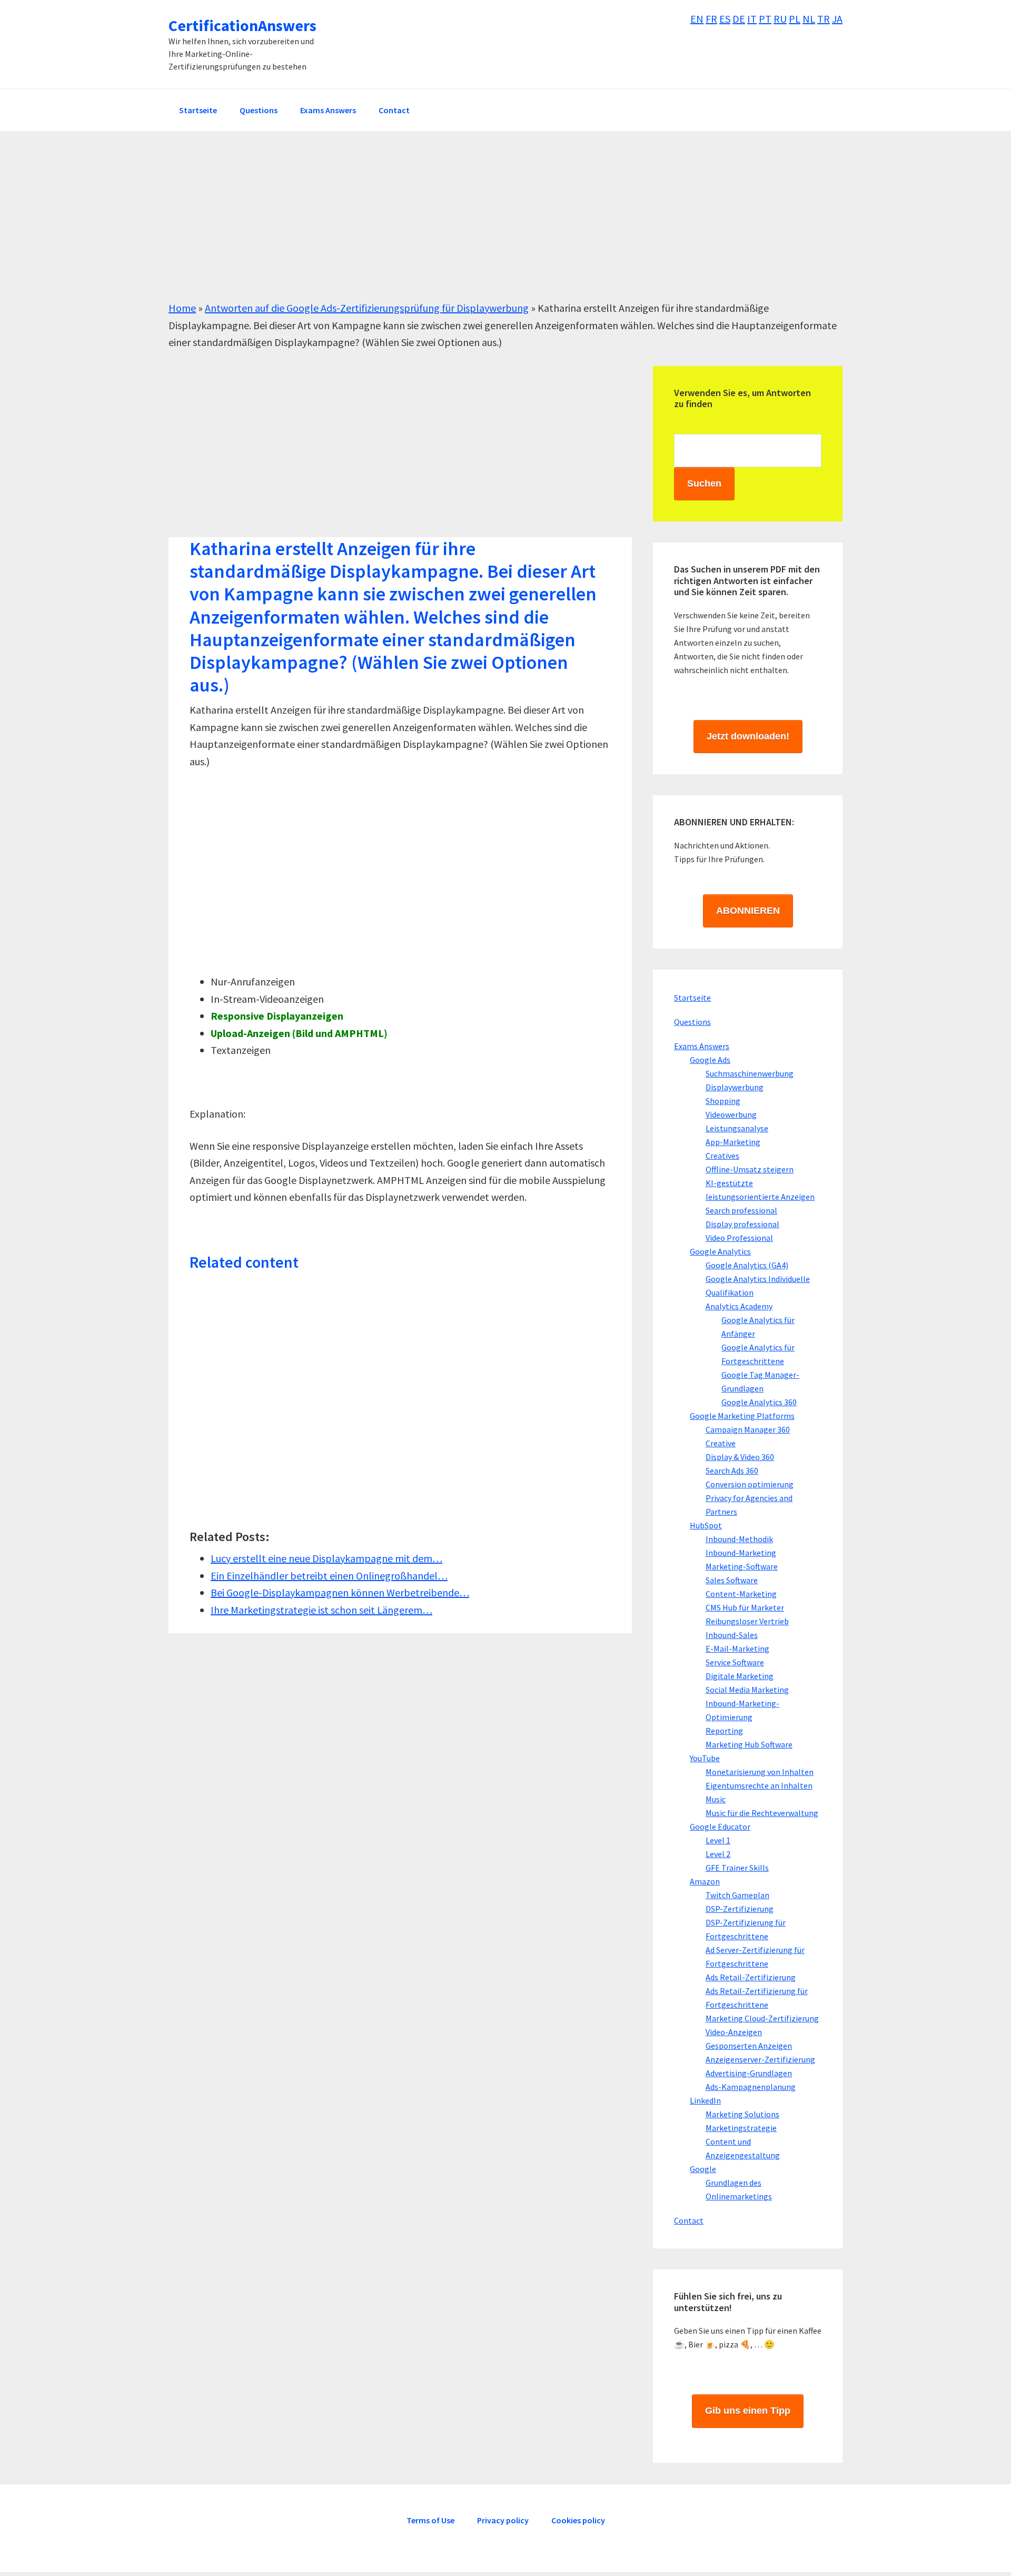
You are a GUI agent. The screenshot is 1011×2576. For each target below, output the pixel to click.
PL (795, 19)
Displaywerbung (735, 1087)
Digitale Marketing (740, 1676)
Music (716, 1799)
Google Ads (710, 1060)
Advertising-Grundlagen (749, 2073)
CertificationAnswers (242, 25)
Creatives (722, 1156)
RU (780, 19)
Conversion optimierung (750, 1484)
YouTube (705, 1758)
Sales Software (732, 1580)
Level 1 (718, 1840)
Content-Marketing (741, 1594)
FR (711, 19)
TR (824, 19)
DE (739, 19)
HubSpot (706, 1525)
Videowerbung (731, 1114)
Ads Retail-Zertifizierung (751, 1977)
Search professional (741, 1210)
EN (697, 19)
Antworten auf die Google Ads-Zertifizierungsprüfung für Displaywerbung (367, 308)
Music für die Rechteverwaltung (762, 1813)
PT (765, 19)
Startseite (692, 998)
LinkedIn (705, 2100)
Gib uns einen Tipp (748, 2411)
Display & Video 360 (740, 1457)
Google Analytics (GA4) (747, 1265)
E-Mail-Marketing (737, 1649)
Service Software (735, 1662)
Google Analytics (720, 1251)
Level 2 (718, 1854)
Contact (689, 2220)
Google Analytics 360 (759, 1402)
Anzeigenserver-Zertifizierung (760, 2059)
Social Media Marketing (747, 1690)
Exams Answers (702, 1046)
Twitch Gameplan (737, 1895)
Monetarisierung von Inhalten (760, 1772)
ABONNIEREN (748, 911)
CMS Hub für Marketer (745, 1607)
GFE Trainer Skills (737, 1868)
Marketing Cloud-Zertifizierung (762, 2018)
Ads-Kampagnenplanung (751, 2087)
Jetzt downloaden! (748, 736)
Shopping (723, 1101)
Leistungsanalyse (737, 1128)
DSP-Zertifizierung (740, 1909)
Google (703, 2169)
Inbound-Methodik (739, 1539)
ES (725, 19)
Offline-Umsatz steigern (750, 1169)
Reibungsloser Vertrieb (747, 1621)
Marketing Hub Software (749, 1744)
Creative (721, 1443)
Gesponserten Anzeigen (749, 2046)
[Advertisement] (484, 226)
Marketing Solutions (742, 2114)
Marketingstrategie (741, 2128)
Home (182, 308)
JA (837, 19)
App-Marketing (733, 1142)
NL (809, 19)
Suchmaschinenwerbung (750, 1073)
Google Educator (720, 1827)
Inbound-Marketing (741, 1553)
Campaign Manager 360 (748, 1429)
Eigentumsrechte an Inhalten (759, 1785)
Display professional (742, 1224)
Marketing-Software (742, 1566)
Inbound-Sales (732, 1635)
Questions (692, 1022)
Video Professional (739, 1238)
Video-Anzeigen (734, 2032)
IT (752, 19)
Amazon (705, 1881)
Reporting (724, 1731)
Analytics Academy (739, 1306)
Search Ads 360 (732, 1470)
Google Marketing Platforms (742, 1416)
